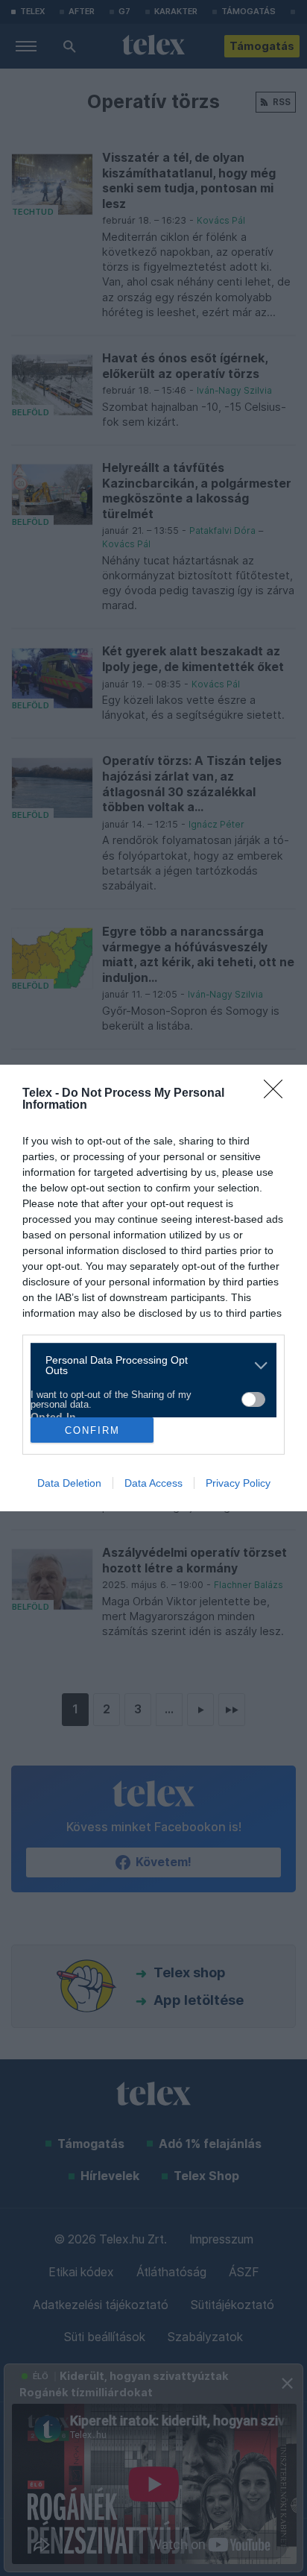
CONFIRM (92, 1430)
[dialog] (153, 1288)
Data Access (153, 1483)
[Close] (278, 1094)
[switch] (253, 1399)
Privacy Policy (238, 1483)
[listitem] (148, 1365)
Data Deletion (69, 1483)
